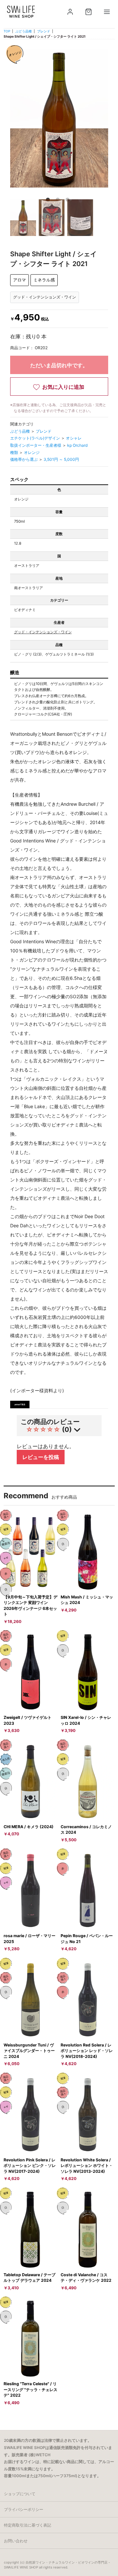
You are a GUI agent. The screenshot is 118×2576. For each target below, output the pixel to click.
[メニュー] (107, 12)
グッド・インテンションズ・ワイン (43, 632)
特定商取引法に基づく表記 (28, 2525)
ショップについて (20, 2494)
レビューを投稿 (41, 1457)
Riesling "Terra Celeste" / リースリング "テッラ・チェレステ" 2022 (30, 2389)
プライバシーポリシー (24, 2509)
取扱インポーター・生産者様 (36, 445)
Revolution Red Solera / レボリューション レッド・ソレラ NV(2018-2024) (87, 2051)
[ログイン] (70, 12)
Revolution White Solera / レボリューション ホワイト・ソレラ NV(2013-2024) (87, 2166)
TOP (7, 31)
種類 (15, 452)
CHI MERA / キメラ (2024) (29, 1827)
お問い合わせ (16, 2541)
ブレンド (44, 31)
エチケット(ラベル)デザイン (36, 438)
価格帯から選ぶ (24, 459)
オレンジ (32, 452)
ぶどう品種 (24, 31)
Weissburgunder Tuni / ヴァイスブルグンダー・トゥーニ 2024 (29, 2051)
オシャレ (74, 438)
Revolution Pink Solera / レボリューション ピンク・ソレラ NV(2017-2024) (30, 2166)
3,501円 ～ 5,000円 (61, 459)
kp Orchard (77, 445)
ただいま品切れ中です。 (59, 365)
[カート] (88, 12)
